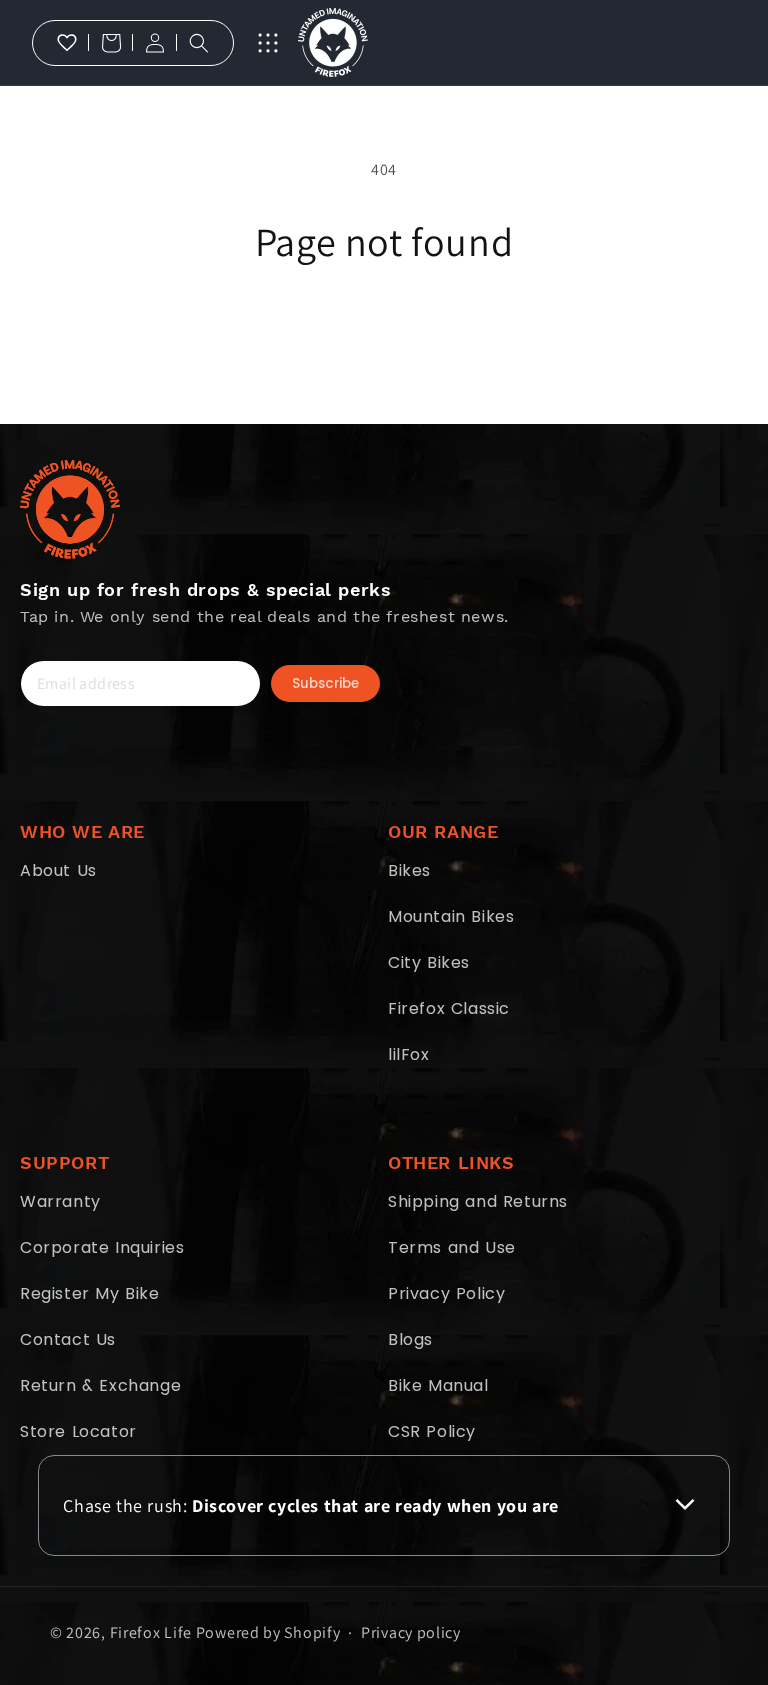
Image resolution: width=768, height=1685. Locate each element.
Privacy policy (411, 1632)
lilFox (409, 1054)
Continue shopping (384, 329)
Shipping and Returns (478, 1201)
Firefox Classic (449, 1008)
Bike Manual (438, 1385)
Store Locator (78, 1431)
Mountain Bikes (451, 916)
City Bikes (429, 962)
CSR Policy (432, 1431)
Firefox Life (151, 1632)
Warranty (60, 1201)
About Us (58, 870)
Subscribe (325, 683)
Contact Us (68, 1339)
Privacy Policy (446, 1293)
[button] (111, 43)
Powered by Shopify (268, 1632)
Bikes (409, 870)
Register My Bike (90, 1293)
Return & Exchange (100, 1385)
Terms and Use (452, 1247)
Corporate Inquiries (102, 1247)
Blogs (410, 1339)
